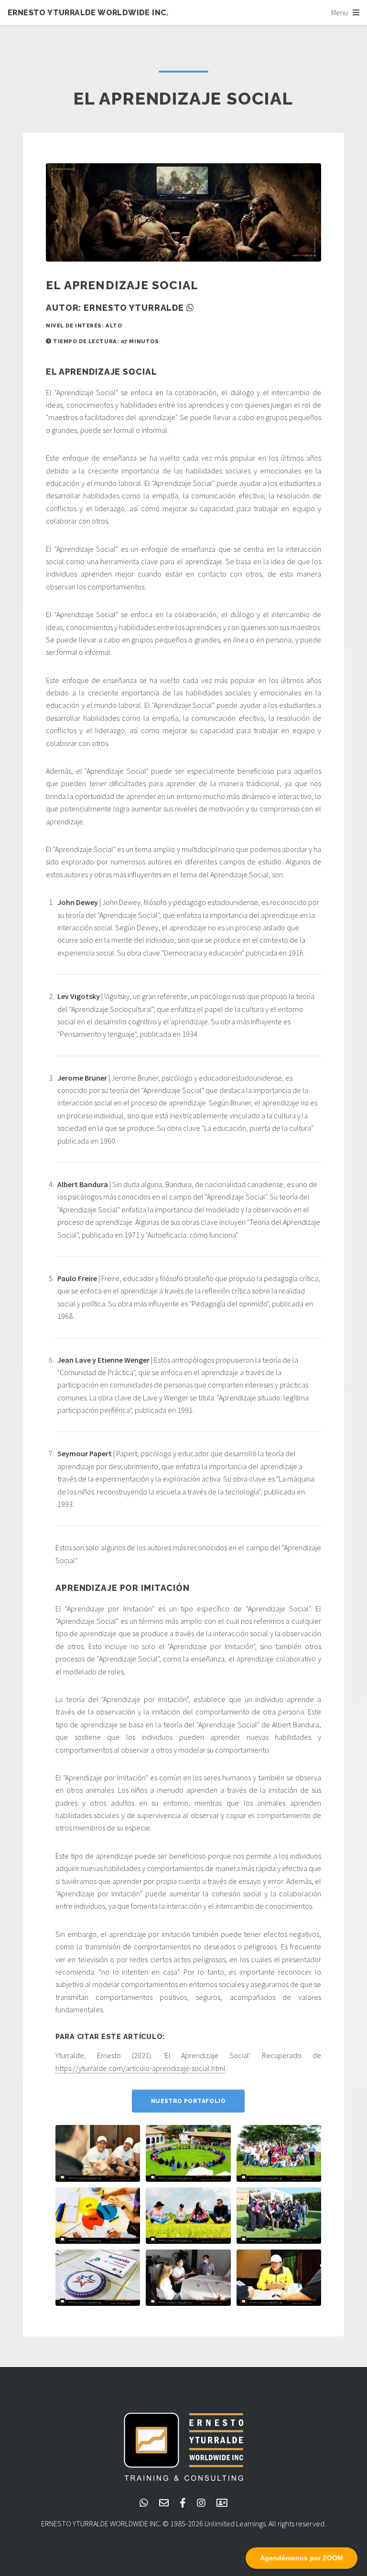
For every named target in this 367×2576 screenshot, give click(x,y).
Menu (340, 12)
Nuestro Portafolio (188, 2101)
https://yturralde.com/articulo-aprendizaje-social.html (140, 2068)
